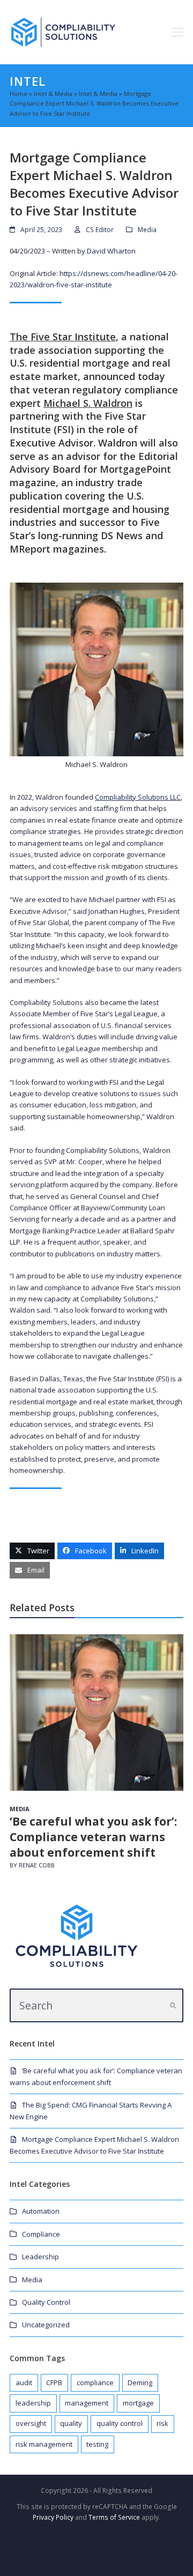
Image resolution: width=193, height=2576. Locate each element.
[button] (177, 32)
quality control (120, 2423)
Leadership (40, 2257)
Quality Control (46, 2302)
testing (97, 2444)
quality (71, 2423)
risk (162, 2423)
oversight (31, 2423)
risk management (44, 2444)
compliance (95, 2383)
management (87, 2403)
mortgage (138, 2403)
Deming (140, 2383)
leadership (33, 2403)
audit (24, 2383)
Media (147, 230)
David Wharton (111, 251)
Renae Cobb (37, 1865)
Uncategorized (46, 2325)
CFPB (54, 2383)
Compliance (41, 2234)
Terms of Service (114, 2517)
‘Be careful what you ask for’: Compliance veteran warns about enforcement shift (93, 1837)
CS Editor (100, 230)
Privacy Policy (53, 2517)
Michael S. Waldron (88, 403)
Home (18, 94)
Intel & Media (53, 94)
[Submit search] (173, 2006)
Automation (41, 2211)
